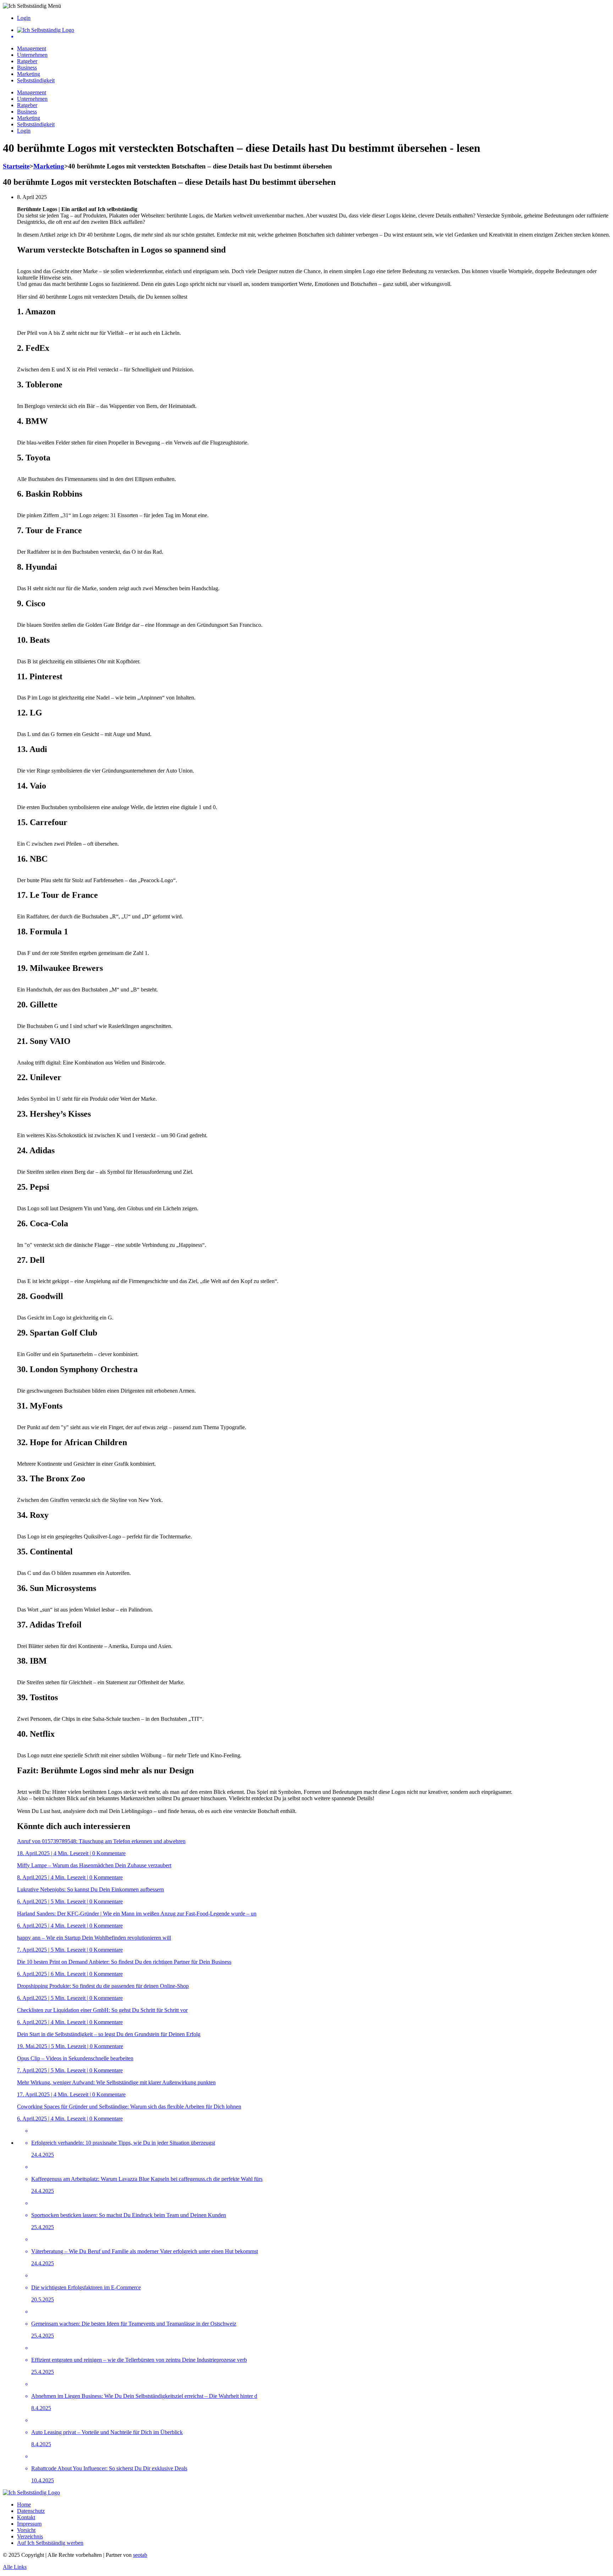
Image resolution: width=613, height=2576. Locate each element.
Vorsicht (26, 2530)
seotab (140, 2555)
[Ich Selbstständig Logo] (46, 30)
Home (24, 2505)
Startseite (16, 166)
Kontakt (26, 2517)
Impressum (29, 2524)
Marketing (29, 74)
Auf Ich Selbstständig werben (50, 2543)
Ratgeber (27, 61)
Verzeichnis (30, 2536)
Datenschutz (31, 2511)
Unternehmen (32, 55)
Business (27, 68)
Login (24, 18)
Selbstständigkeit (36, 80)
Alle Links (15, 2567)
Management (32, 48)
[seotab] (314, 37)
